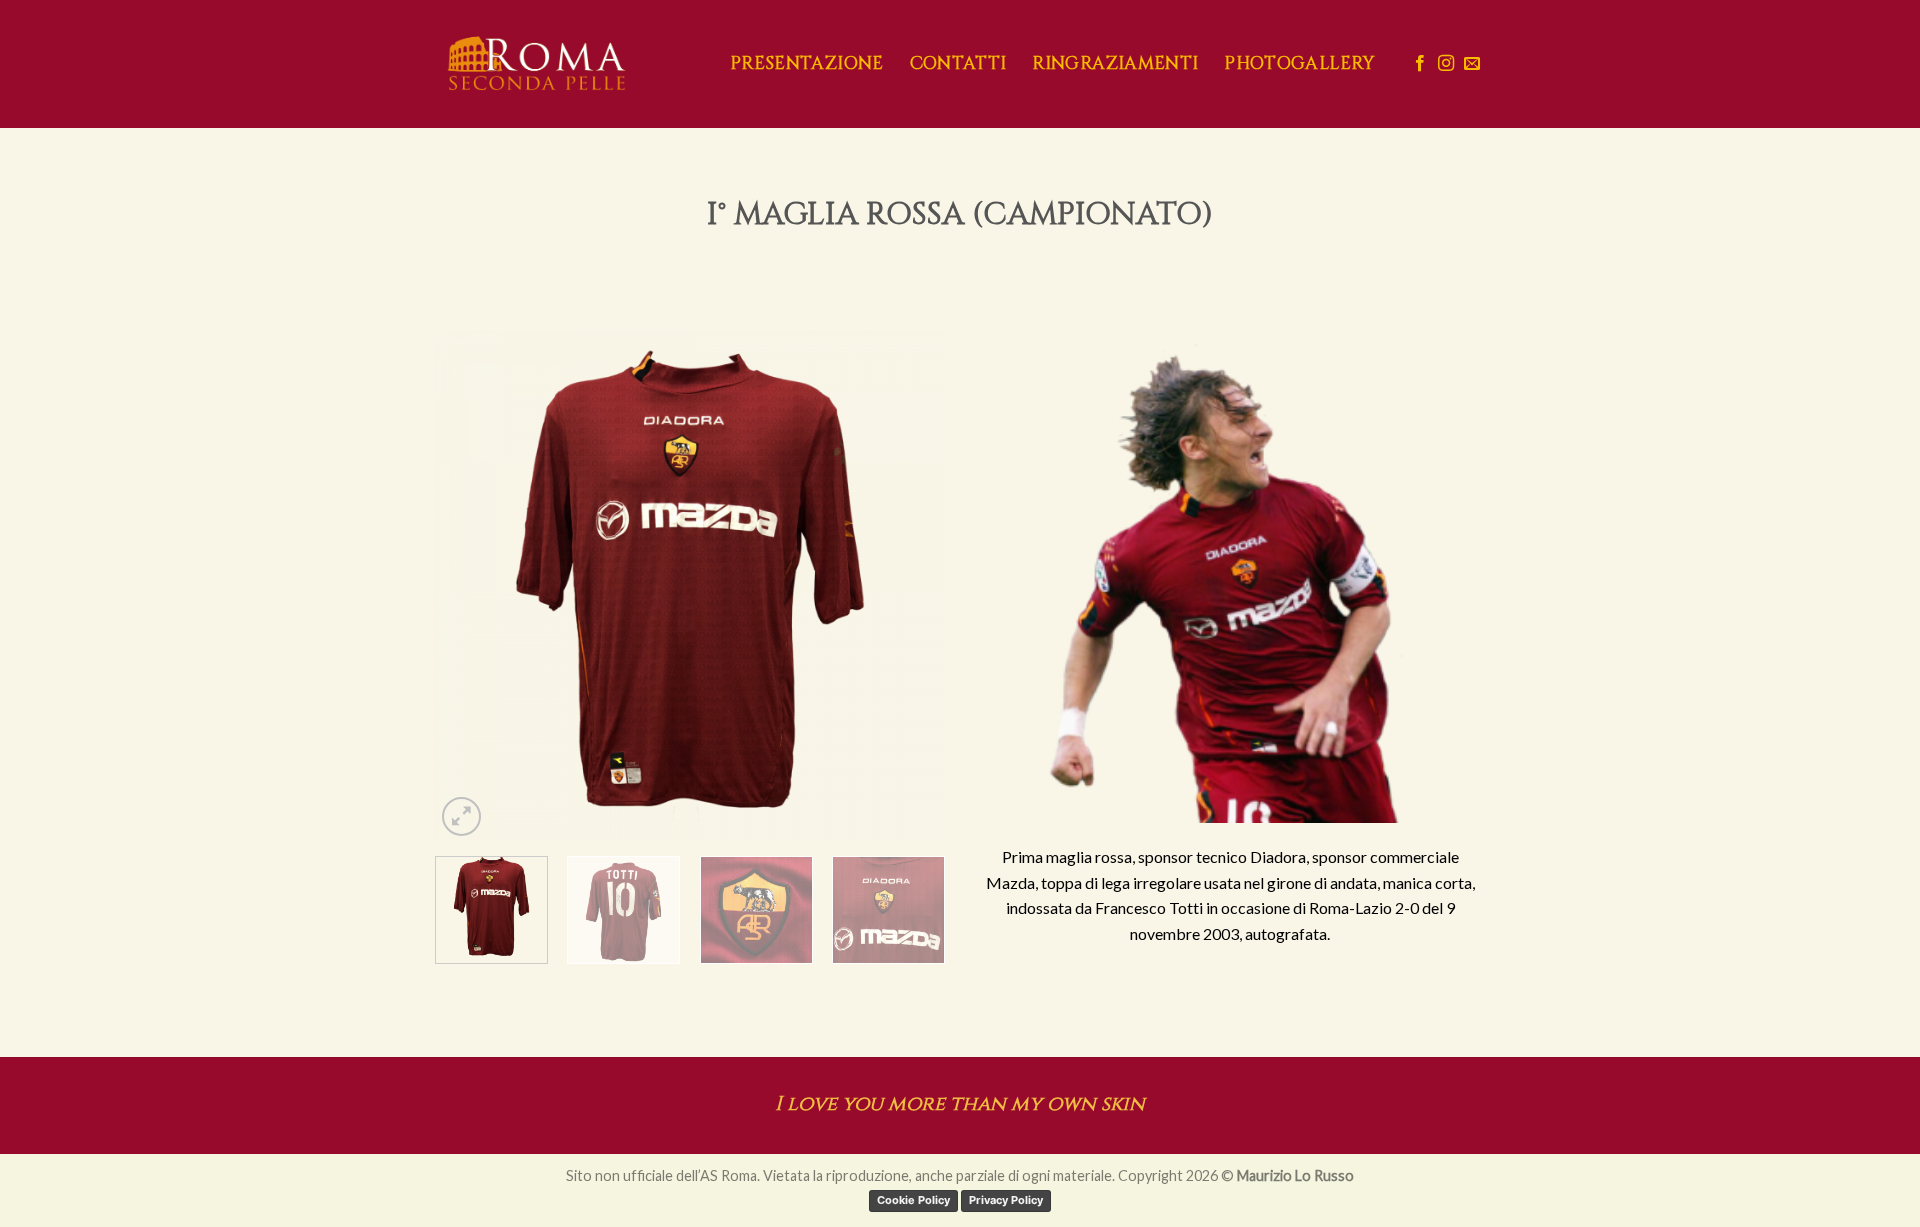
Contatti (958, 64)
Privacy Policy (1006, 1200)
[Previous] (470, 586)
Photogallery (1299, 64)
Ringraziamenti (1115, 64)
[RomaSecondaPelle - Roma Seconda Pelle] (567, 64)
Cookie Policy (913, 1200)
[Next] (910, 586)
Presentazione (807, 64)
